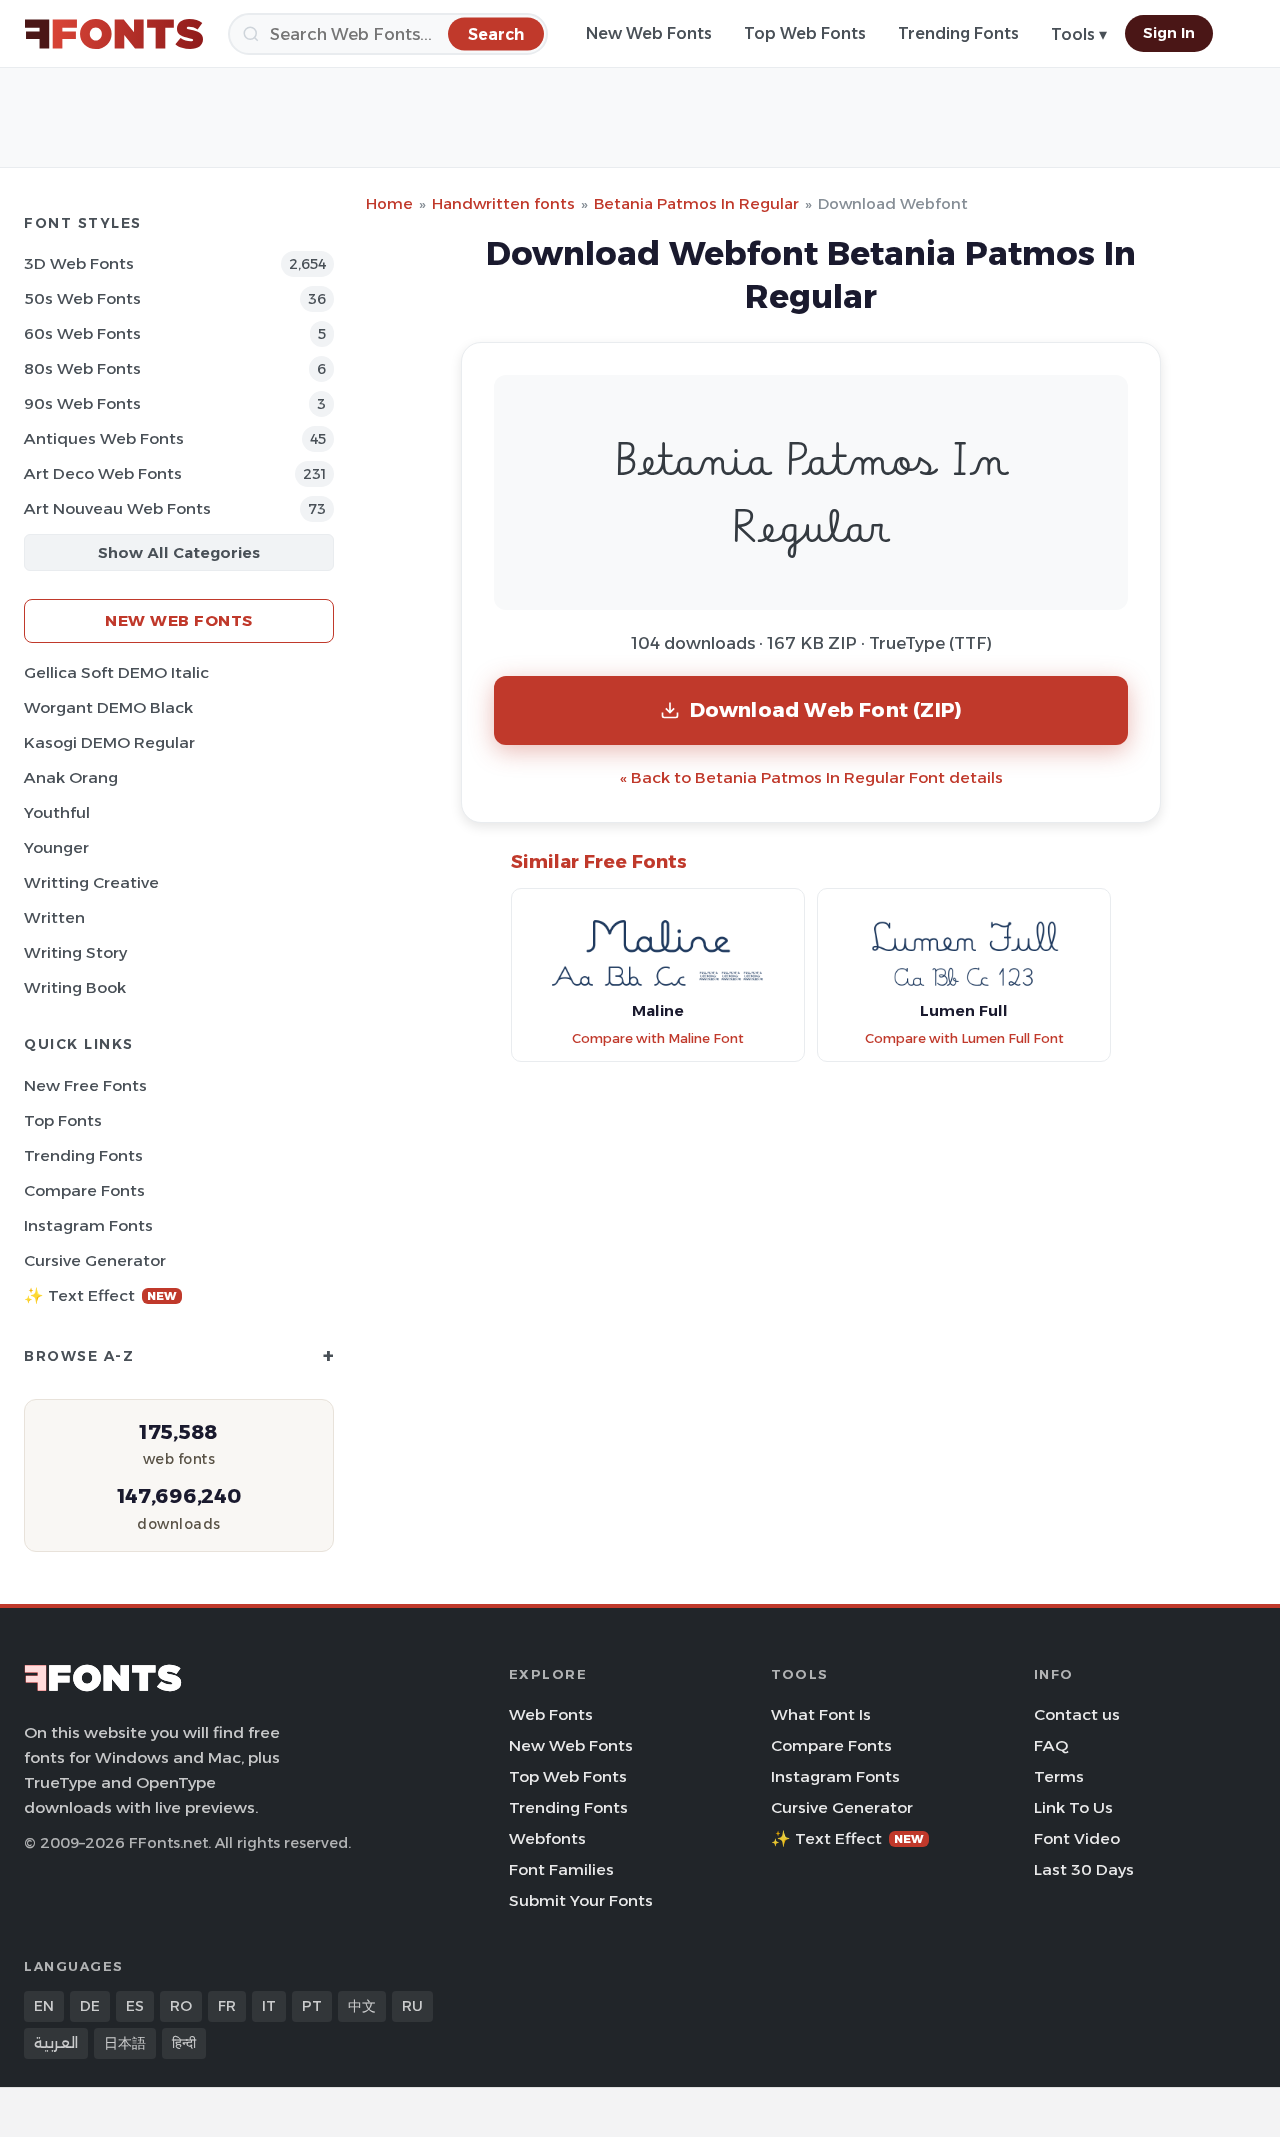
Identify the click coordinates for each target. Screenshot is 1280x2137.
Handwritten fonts (503, 203)
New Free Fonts (85, 1085)
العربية (56, 2043)
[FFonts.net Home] (114, 34)
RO (181, 2006)
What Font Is (821, 1714)
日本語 (125, 2043)
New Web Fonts (649, 33)
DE (90, 2006)
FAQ (1051, 1745)
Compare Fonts (84, 1190)
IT (269, 2006)
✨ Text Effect (100, 1295)
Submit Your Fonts (581, 1900)
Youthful (57, 812)
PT (312, 2006)
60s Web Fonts (82, 333)
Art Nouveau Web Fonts (117, 508)
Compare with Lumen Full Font (964, 1038)
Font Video (1077, 1838)
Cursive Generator (95, 1260)
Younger (56, 847)
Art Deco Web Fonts (103, 473)
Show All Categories (179, 552)
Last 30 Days (1084, 1869)
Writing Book (75, 987)
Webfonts (547, 1838)
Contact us (1077, 1714)
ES (135, 2006)
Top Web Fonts (805, 33)
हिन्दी (184, 2043)
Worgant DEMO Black (108, 707)
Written (54, 917)
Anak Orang (71, 777)
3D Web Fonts (79, 263)
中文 (362, 2006)
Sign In (1169, 33)
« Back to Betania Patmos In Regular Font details (811, 777)
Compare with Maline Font (658, 1038)
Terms (1059, 1776)
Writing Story (75, 952)
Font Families (561, 1869)
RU (412, 2006)
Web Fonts (551, 1714)
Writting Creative (91, 882)
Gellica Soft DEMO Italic (116, 672)
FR (227, 2006)
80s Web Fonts (82, 368)
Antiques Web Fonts (104, 438)
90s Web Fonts (82, 403)
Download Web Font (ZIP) (826, 709)
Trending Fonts (958, 33)
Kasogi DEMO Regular (109, 742)
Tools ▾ (1079, 34)
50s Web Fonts (82, 298)
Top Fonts (63, 1120)
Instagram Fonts (88, 1225)
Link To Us (1073, 1807)
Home (389, 203)
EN (44, 2006)
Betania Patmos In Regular (696, 203)
